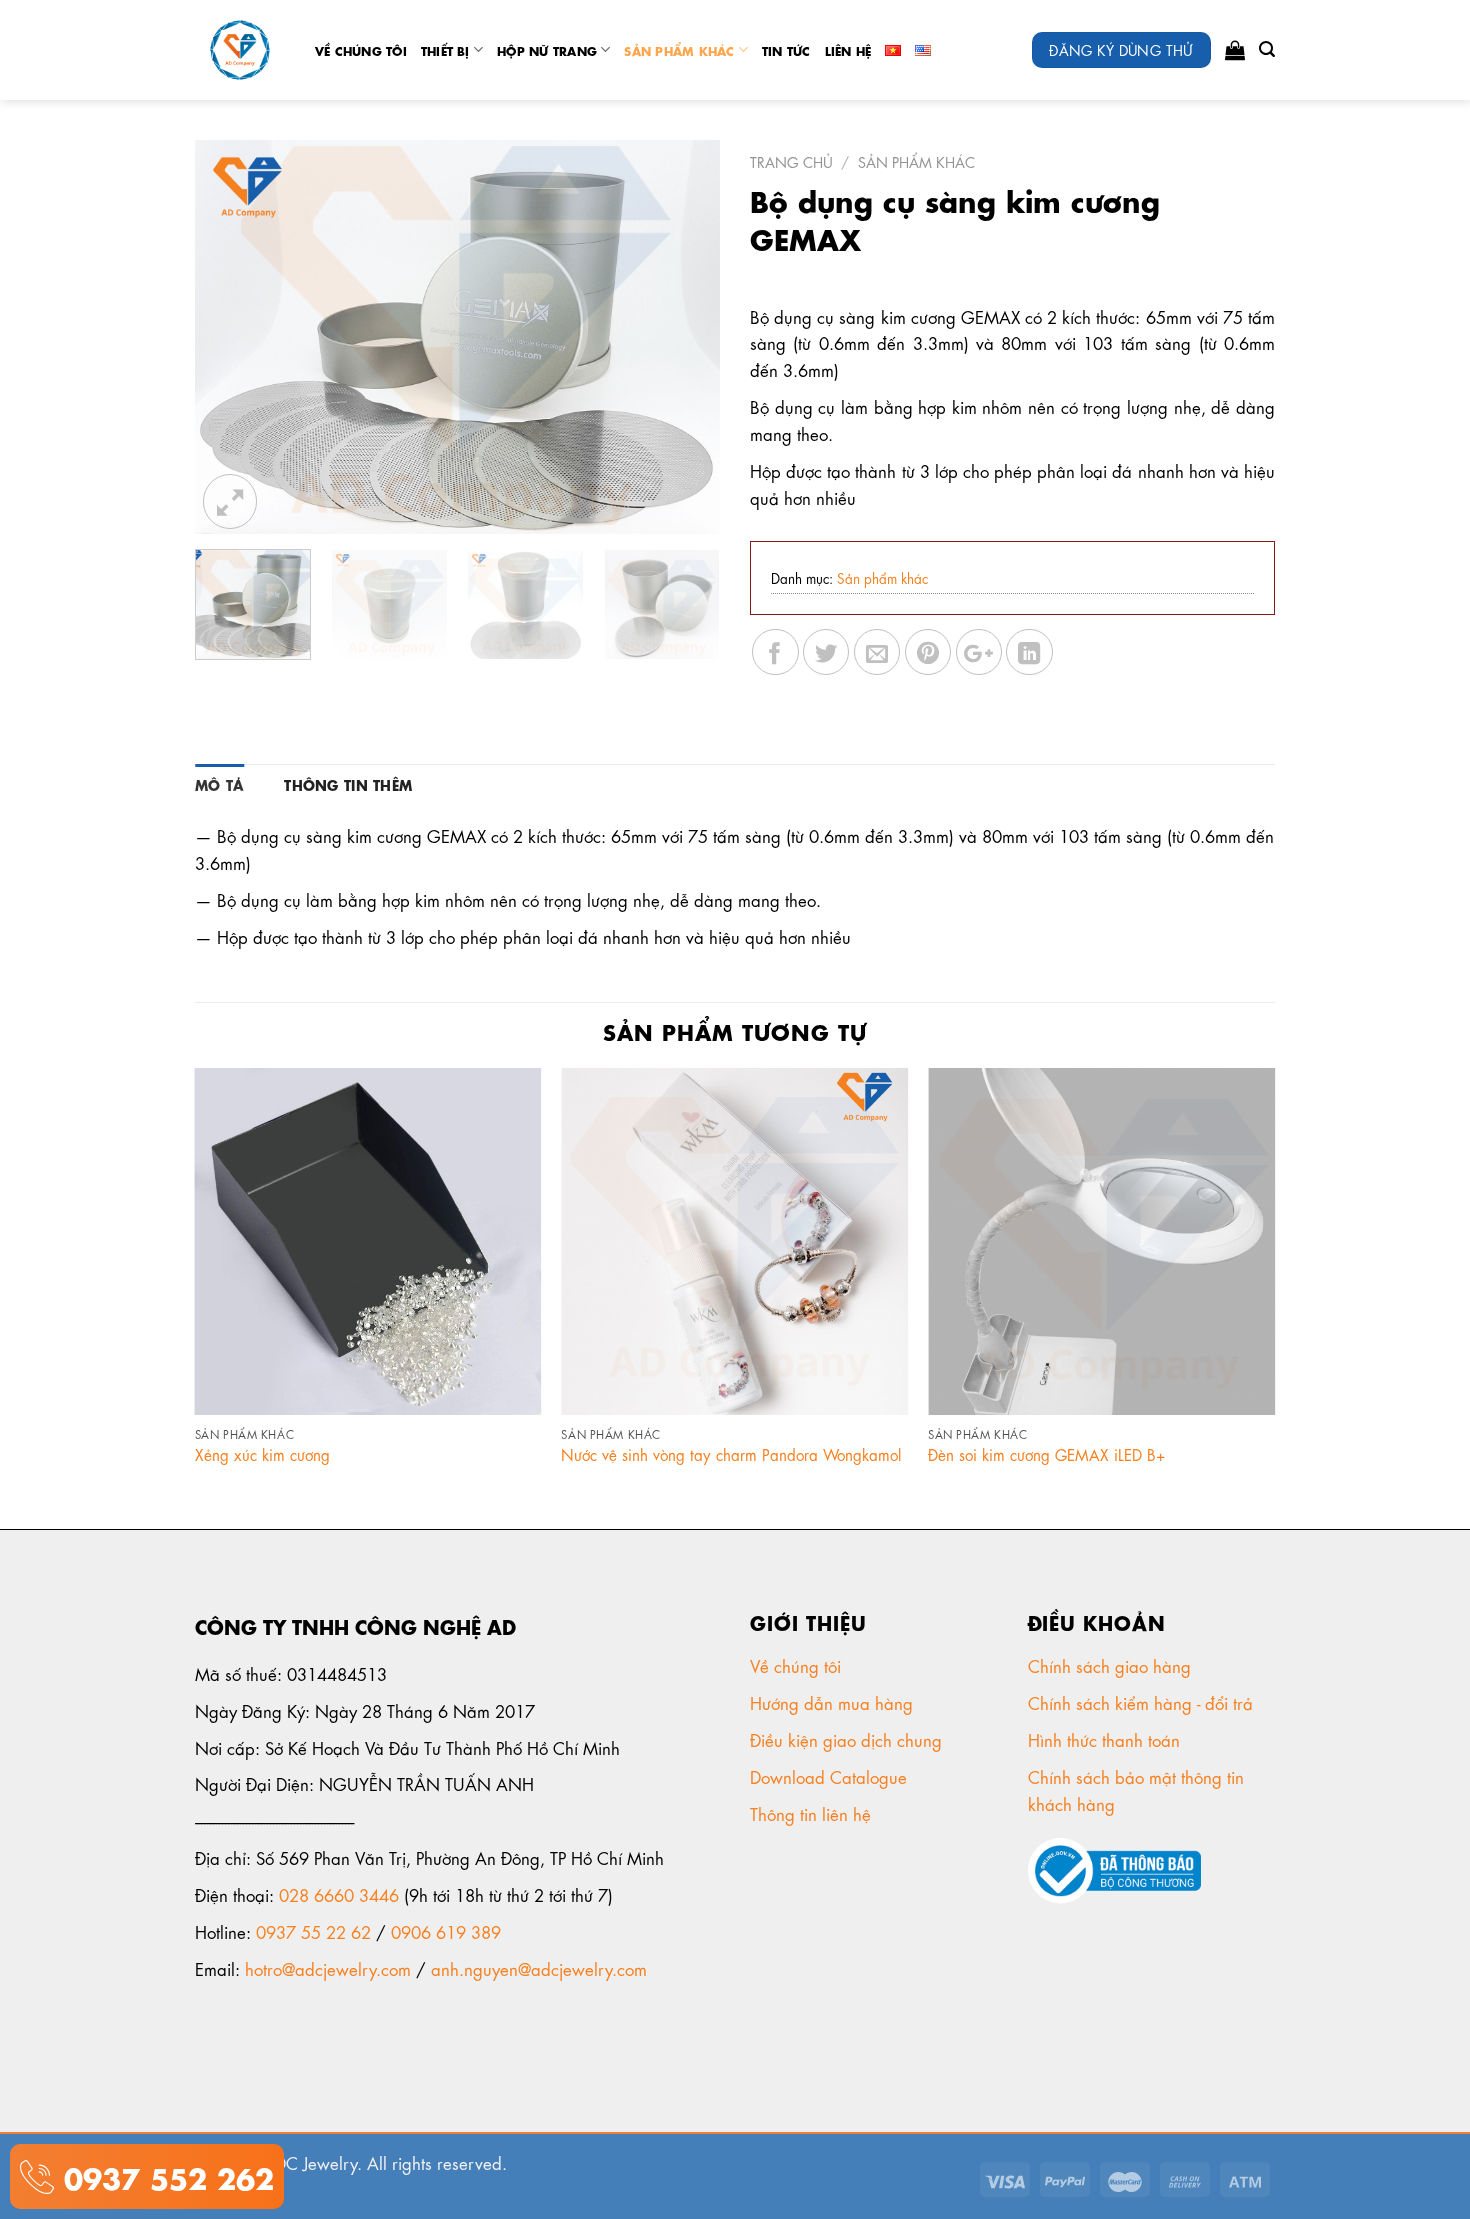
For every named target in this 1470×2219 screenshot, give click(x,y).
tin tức (786, 50)
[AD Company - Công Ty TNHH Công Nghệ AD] (240, 50)
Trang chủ (791, 161)
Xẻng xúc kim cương (262, 1454)
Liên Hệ (848, 50)
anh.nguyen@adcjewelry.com (539, 1968)
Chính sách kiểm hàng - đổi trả (1143, 1702)
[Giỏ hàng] (1235, 50)
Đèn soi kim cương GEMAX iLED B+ (1046, 1454)
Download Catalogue (831, 1776)
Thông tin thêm (348, 784)
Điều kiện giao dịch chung (848, 1739)
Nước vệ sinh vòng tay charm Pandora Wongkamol (731, 1454)
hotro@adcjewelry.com (328, 1968)
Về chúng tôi (361, 50)
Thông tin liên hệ (813, 1813)
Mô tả (219, 784)
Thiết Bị (445, 50)
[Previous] (231, 337)
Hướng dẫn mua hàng (831, 1702)
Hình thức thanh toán (1106, 1739)
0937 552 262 (164, 2175)
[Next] (684, 337)
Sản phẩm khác (679, 50)
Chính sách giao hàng (1109, 1665)
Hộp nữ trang (547, 50)
